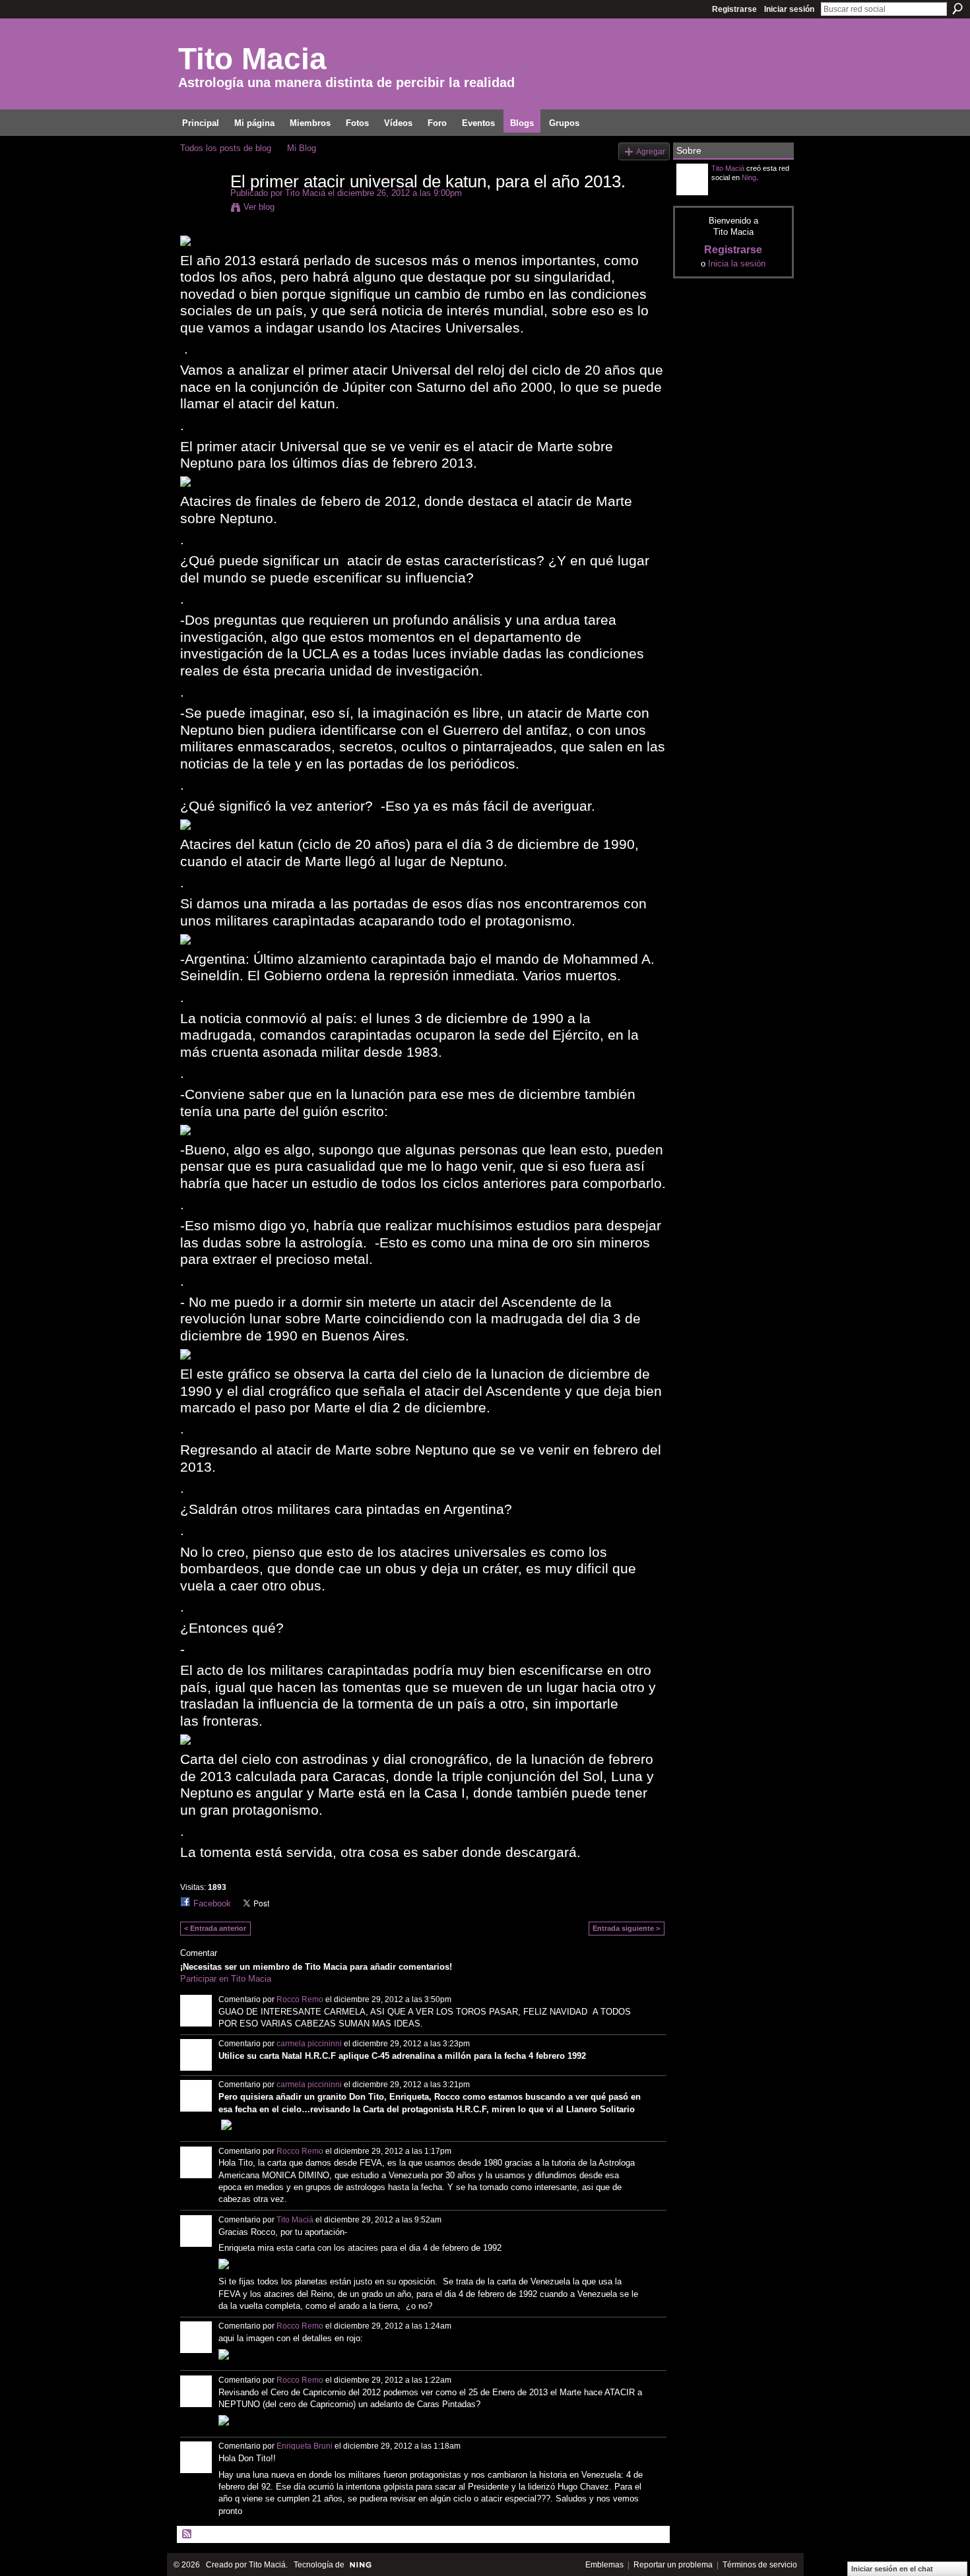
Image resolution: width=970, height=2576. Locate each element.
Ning (749, 177)
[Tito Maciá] (201, 209)
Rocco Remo (300, 1999)
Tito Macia (252, 59)
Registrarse (734, 9)
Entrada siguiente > (626, 1928)
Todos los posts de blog (226, 148)
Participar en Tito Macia (226, 1979)
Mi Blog (302, 148)
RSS (187, 2534)
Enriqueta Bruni (305, 2446)
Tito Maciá (305, 193)
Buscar (957, 9)
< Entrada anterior (215, 1928)
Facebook (212, 1903)
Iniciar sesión (789, 9)
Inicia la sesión (737, 264)
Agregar (651, 151)
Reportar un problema (673, 2565)
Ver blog (259, 207)
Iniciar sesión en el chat (892, 2569)
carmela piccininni (309, 2044)
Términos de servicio (760, 2565)
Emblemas (604, 2565)
